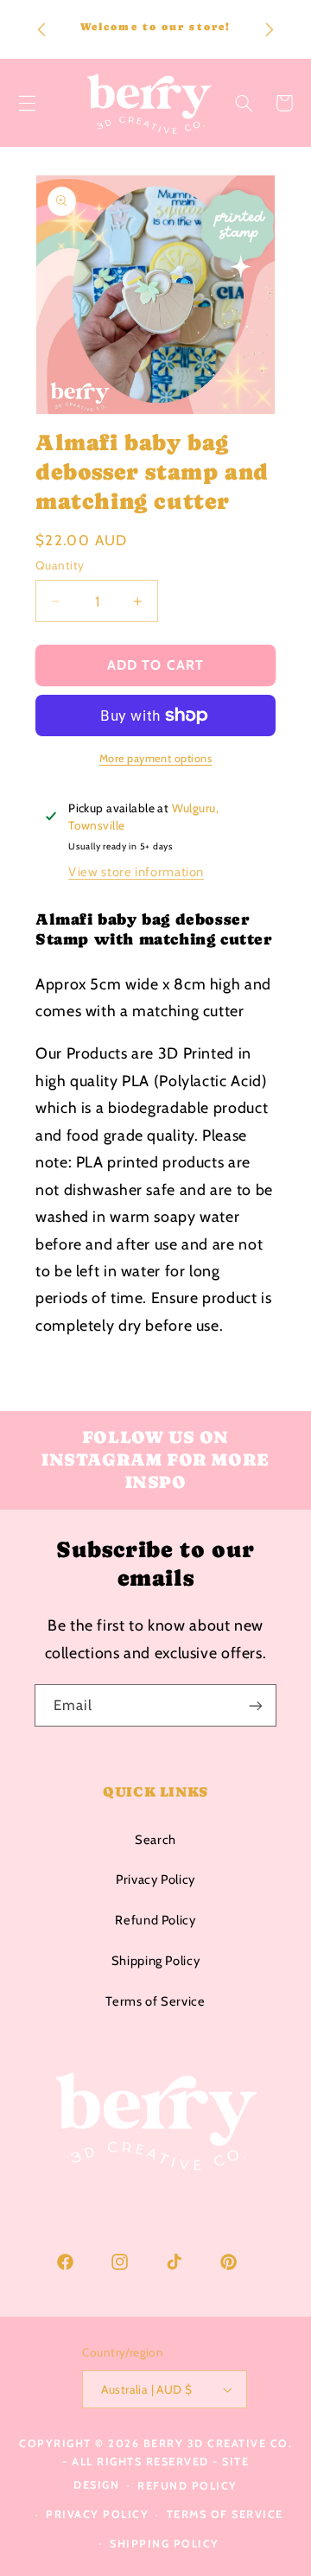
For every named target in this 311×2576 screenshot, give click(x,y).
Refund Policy (155, 1920)
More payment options (156, 758)
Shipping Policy (155, 1961)
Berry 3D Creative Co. (218, 2443)
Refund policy (187, 2486)
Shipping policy (165, 2544)
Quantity (60, 565)
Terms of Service (155, 2001)
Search (155, 1840)
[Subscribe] (256, 1705)
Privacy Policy (155, 1880)
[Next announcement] (270, 29)
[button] (244, 103)
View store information (136, 872)
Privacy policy (97, 2514)
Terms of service (225, 2514)
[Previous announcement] (41, 29)
